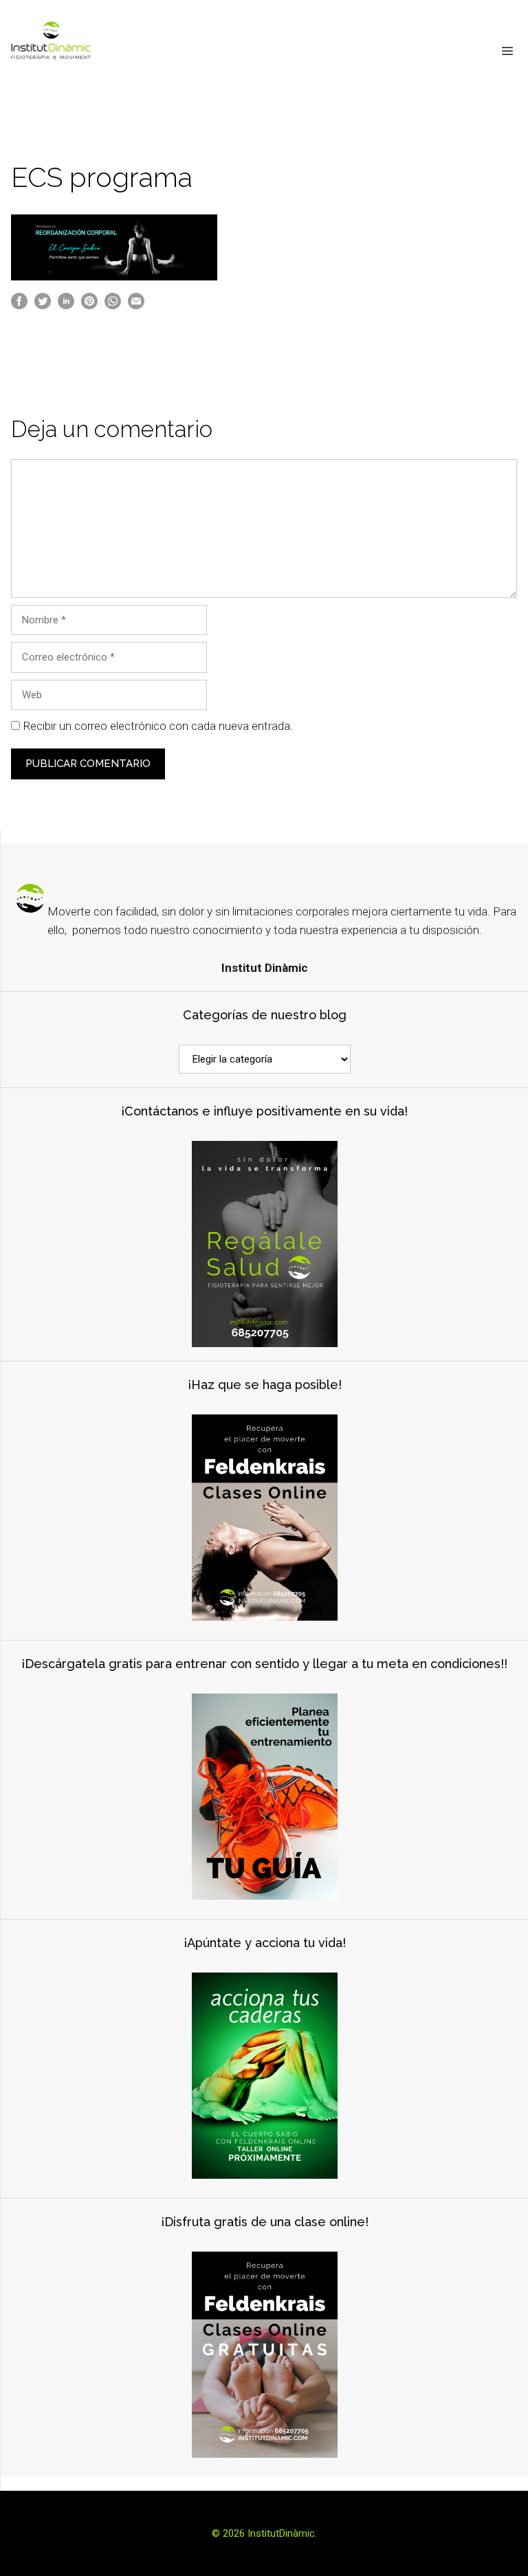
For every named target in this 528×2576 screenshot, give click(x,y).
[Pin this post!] (89, 306)
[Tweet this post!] (43, 306)
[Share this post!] (19, 306)
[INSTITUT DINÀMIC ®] (52, 52)
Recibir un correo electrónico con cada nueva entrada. (158, 726)
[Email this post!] (136, 306)
